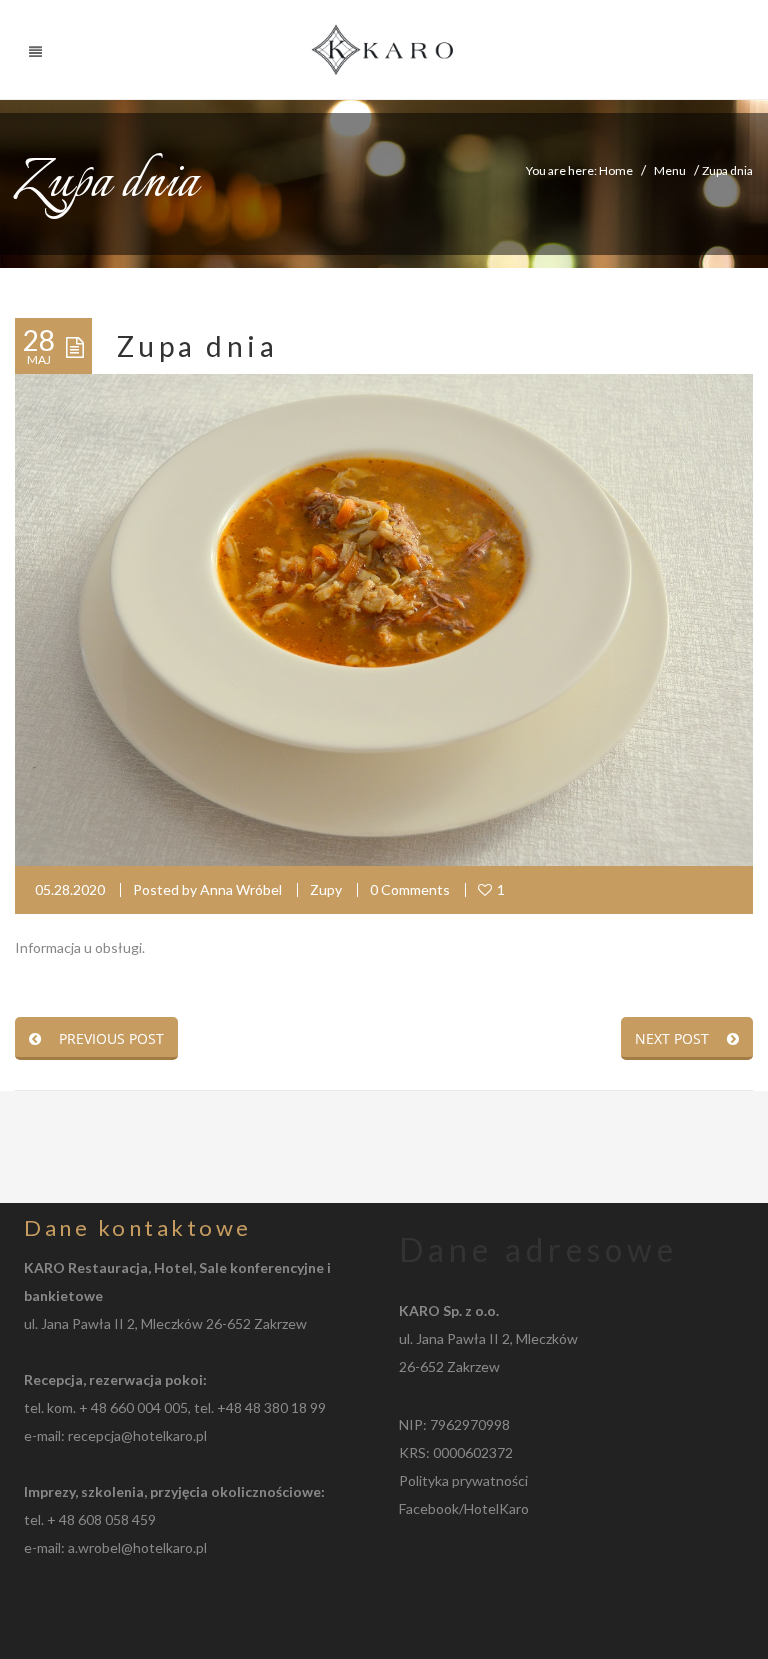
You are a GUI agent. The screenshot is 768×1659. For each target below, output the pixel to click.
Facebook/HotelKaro (464, 1508)
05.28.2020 (70, 889)
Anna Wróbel (241, 889)
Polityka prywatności (463, 1480)
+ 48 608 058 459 (101, 1519)
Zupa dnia (197, 346)
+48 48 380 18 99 (271, 1407)
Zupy (326, 889)
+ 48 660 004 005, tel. (148, 1407)
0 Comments (410, 889)
